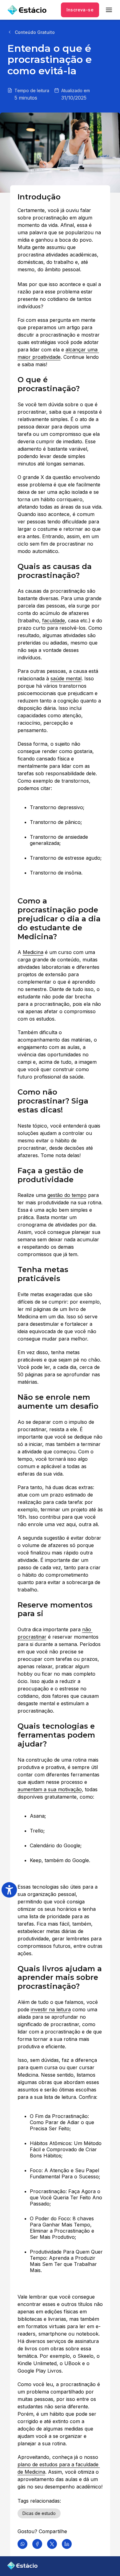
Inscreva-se (80, 10)
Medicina (33, 952)
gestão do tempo (67, 1195)
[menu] (109, 10)
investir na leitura (51, 2009)
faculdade (54, 620)
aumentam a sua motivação (50, 1789)
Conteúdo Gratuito (35, 32)
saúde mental (66, 678)
